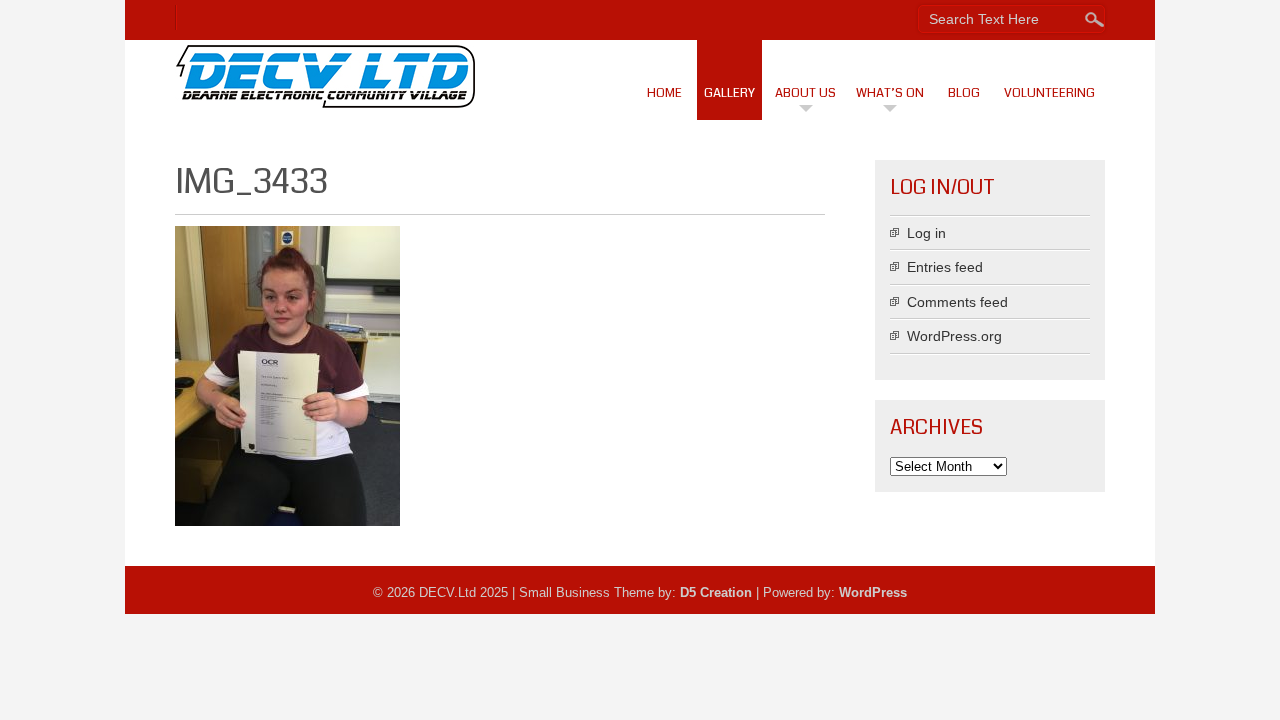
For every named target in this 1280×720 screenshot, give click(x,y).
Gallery (729, 93)
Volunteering (1049, 93)
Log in (926, 233)
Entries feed (945, 267)
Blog (964, 93)
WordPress (873, 592)
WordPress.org (954, 336)
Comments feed (957, 302)
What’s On (890, 93)
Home (664, 93)
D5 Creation (716, 592)
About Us (805, 93)
